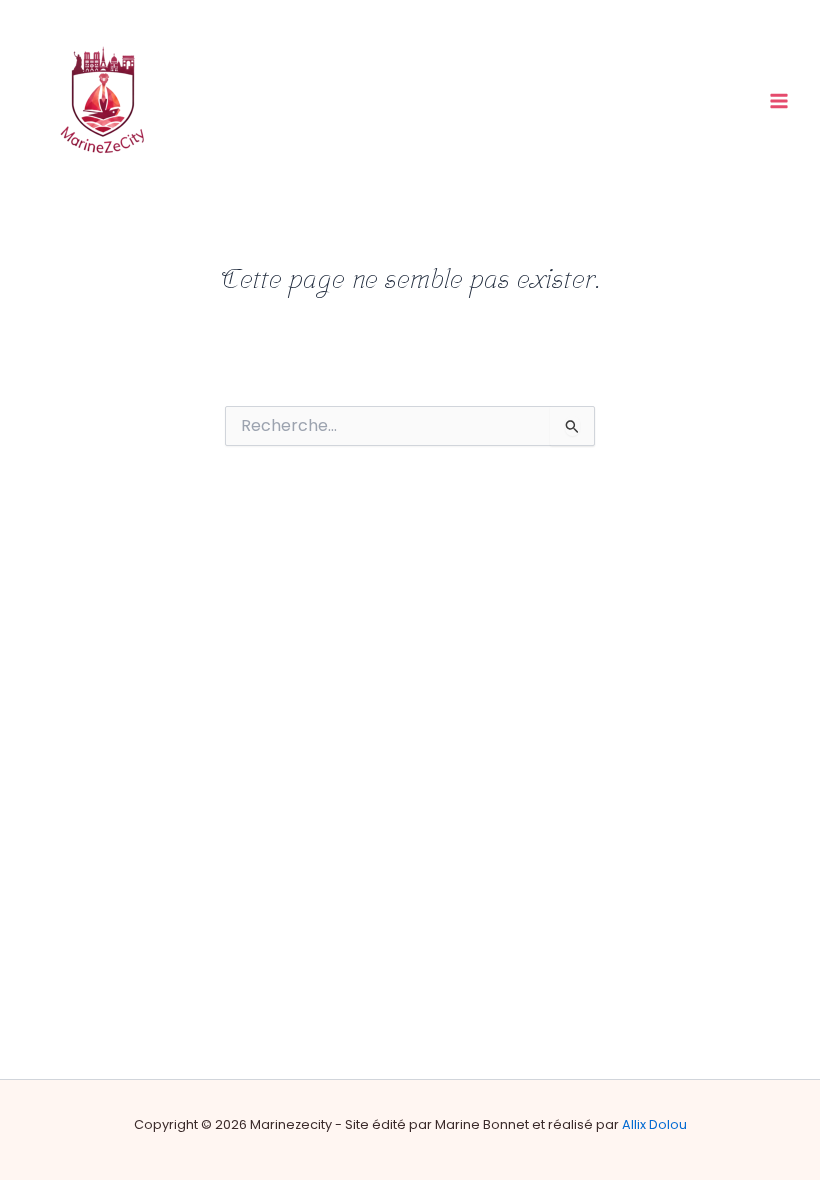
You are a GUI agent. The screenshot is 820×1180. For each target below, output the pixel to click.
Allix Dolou (654, 1124)
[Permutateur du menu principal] (779, 101)
